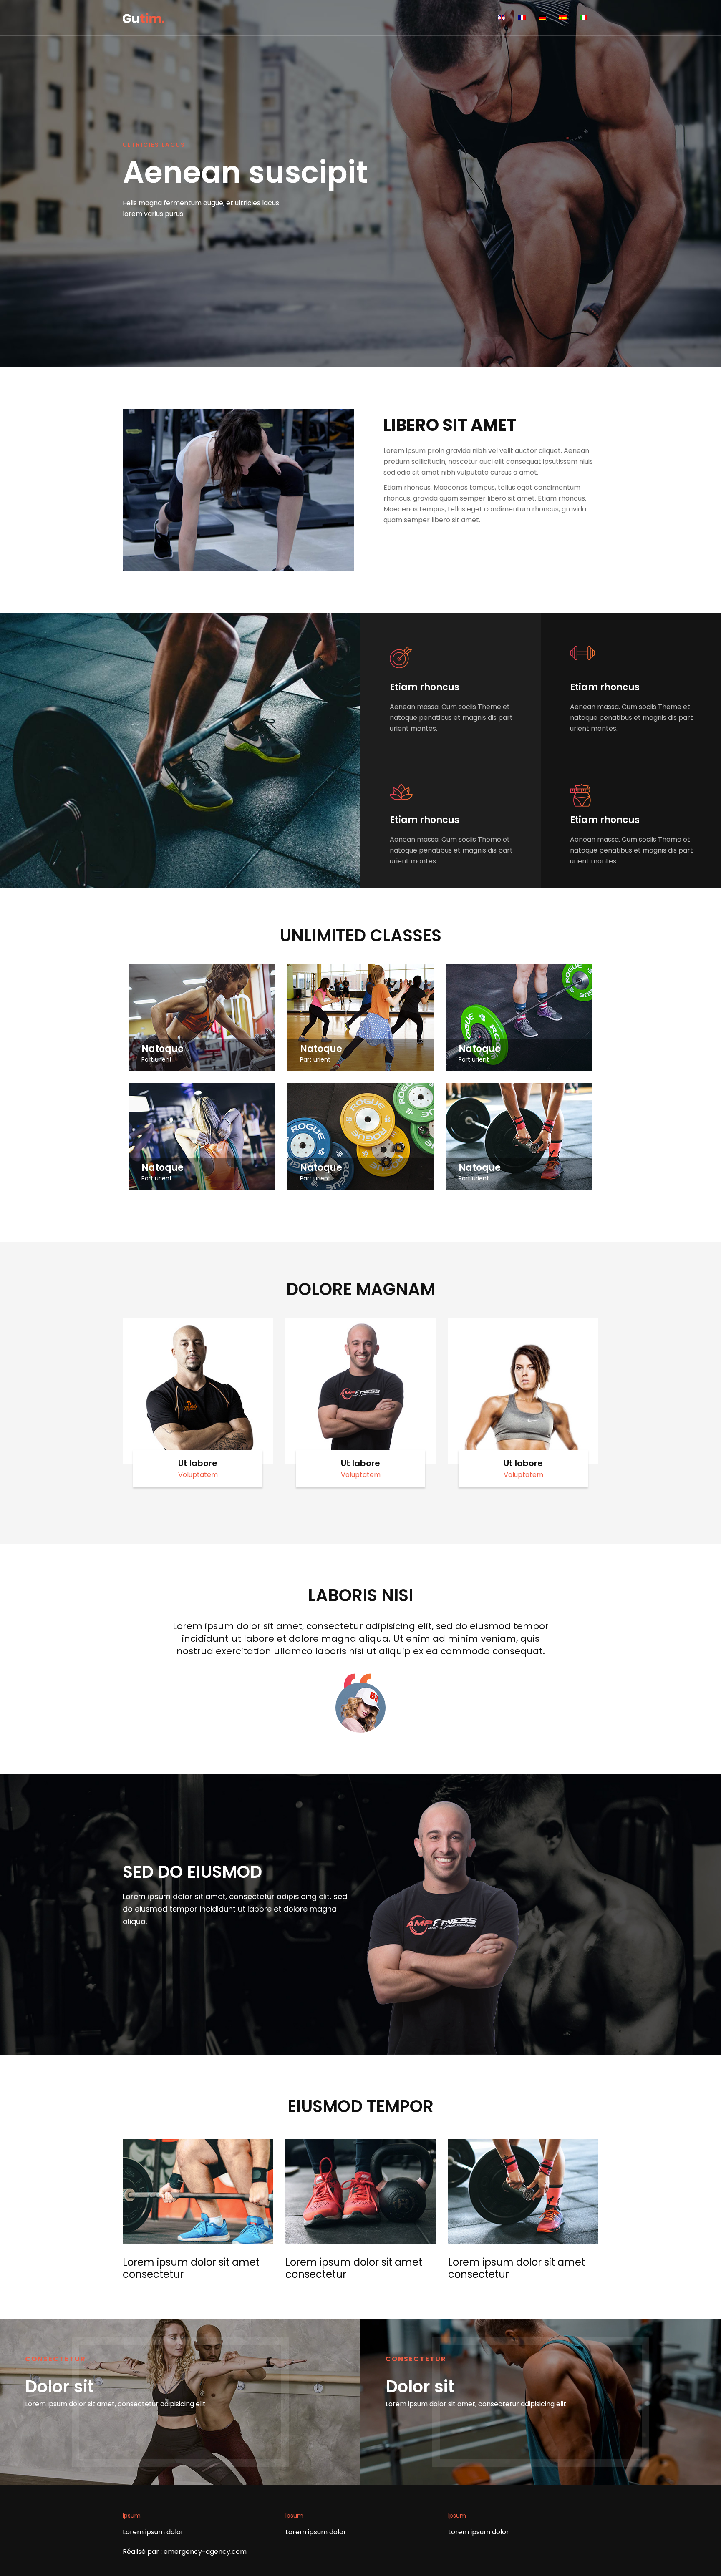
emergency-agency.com (205, 2552)
